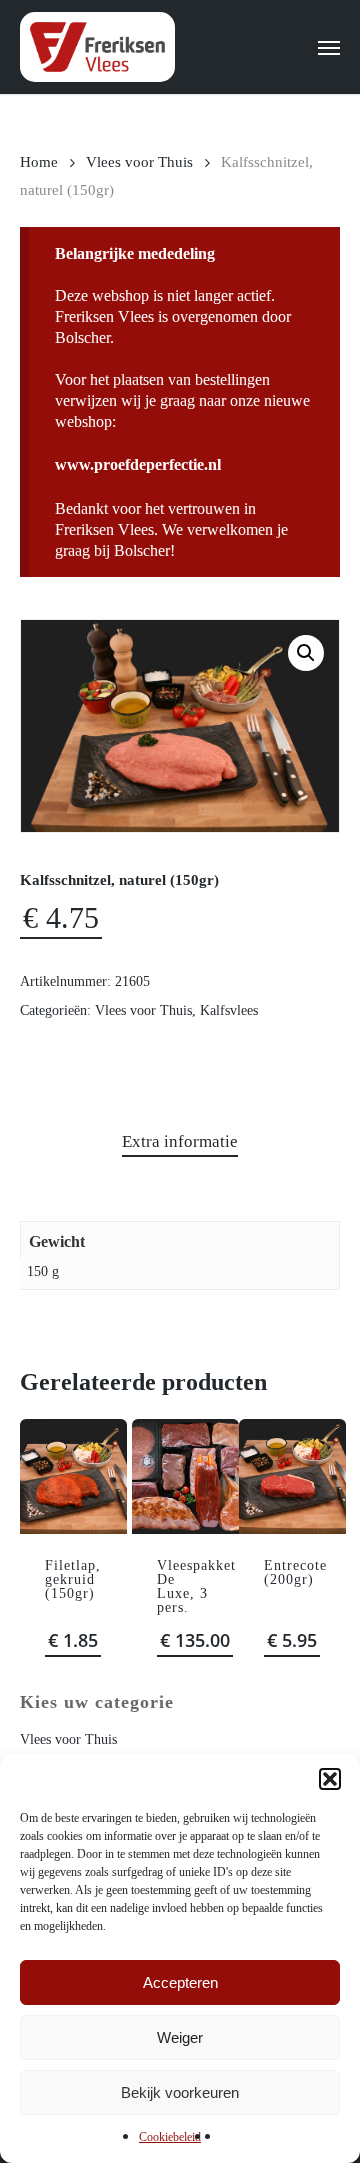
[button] (330, 1779)
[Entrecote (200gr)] (292, 1476)
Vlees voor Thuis (139, 162)
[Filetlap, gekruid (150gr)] (73, 1476)
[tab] (180, 1142)
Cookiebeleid (170, 2137)
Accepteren (180, 1982)
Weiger (180, 2037)
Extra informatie (180, 1141)
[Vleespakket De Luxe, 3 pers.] (185, 1476)
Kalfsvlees (229, 1010)
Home (39, 162)
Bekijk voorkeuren (180, 2092)
